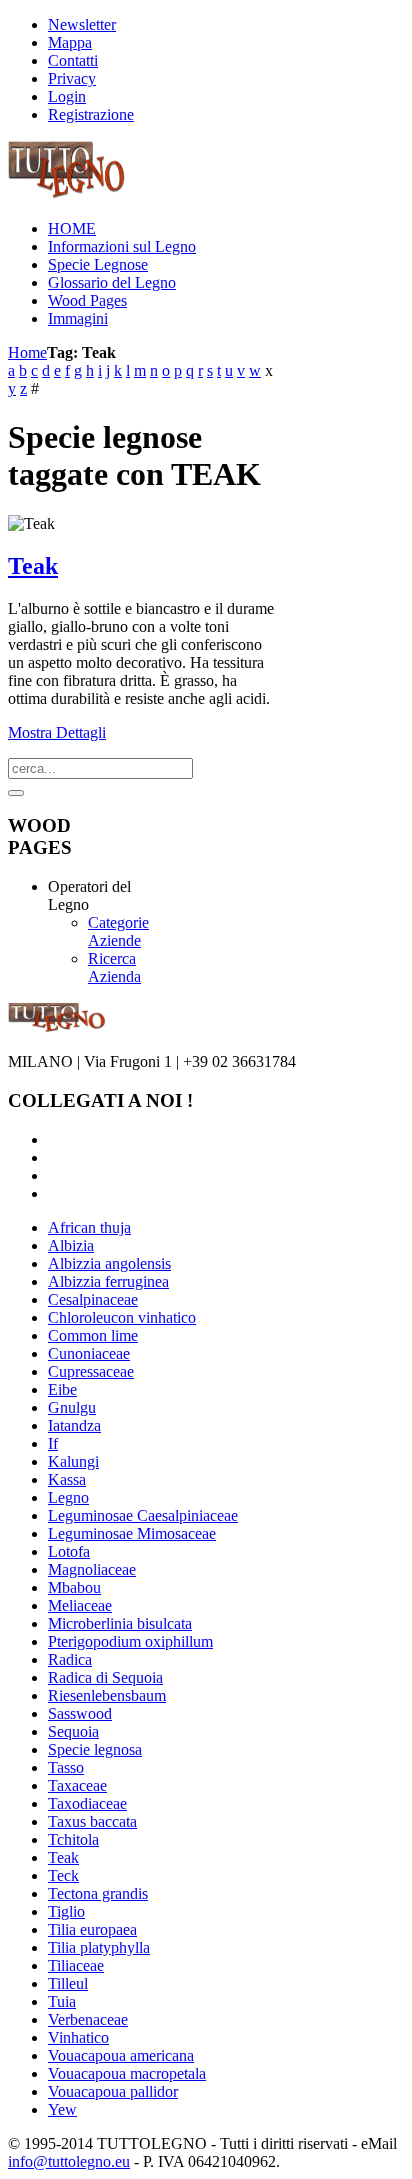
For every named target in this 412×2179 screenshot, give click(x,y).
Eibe (62, 1389)
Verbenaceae (88, 2019)
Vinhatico (78, 2037)
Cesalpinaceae (93, 1299)
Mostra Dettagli (57, 732)
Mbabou (74, 1587)
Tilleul (68, 1983)
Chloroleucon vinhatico (122, 1317)
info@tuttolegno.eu (69, 2161)
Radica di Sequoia (105, 1677)
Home (27, 352)
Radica (70, 1659)
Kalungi (73, 1461)
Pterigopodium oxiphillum (130, 1641)
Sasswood (80, 1713)
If (53, 1443)
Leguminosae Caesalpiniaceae (143, 1515)
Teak (33, 566)
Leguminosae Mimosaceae (132, 1533)
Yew (62, 2109)
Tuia (62, 2001)
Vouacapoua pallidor (113, 2091)
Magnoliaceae (92, 1569)
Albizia (71, 1245)
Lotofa (69, 1551)
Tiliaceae (76, 1965)
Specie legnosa (95, 1749)
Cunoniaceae (89, 1353)
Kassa (67, 1479)
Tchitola (73, 1839)
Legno (68, 1497)
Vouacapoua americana (121, 2055)
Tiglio (66, 1911)
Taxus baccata (92, 1821)
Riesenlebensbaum (107, 1695)
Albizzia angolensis (109, 1263)
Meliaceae (80, 1605)
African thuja (89, 1227)
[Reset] (16, 793)
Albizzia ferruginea (108, 1281)
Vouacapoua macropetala (127, 2073)
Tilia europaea (92, 1929)
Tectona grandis (98, 1893)
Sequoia (73, 1731)
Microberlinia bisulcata (120, 1623)
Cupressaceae (91, 1371)
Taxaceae (77, 1785)
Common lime (93, 1335)
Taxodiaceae (87, 1803)
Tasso (66, 1767)
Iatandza (74, 1425)
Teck (63, 1875)
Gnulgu (72, 1407)
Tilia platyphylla (99, 1947)
